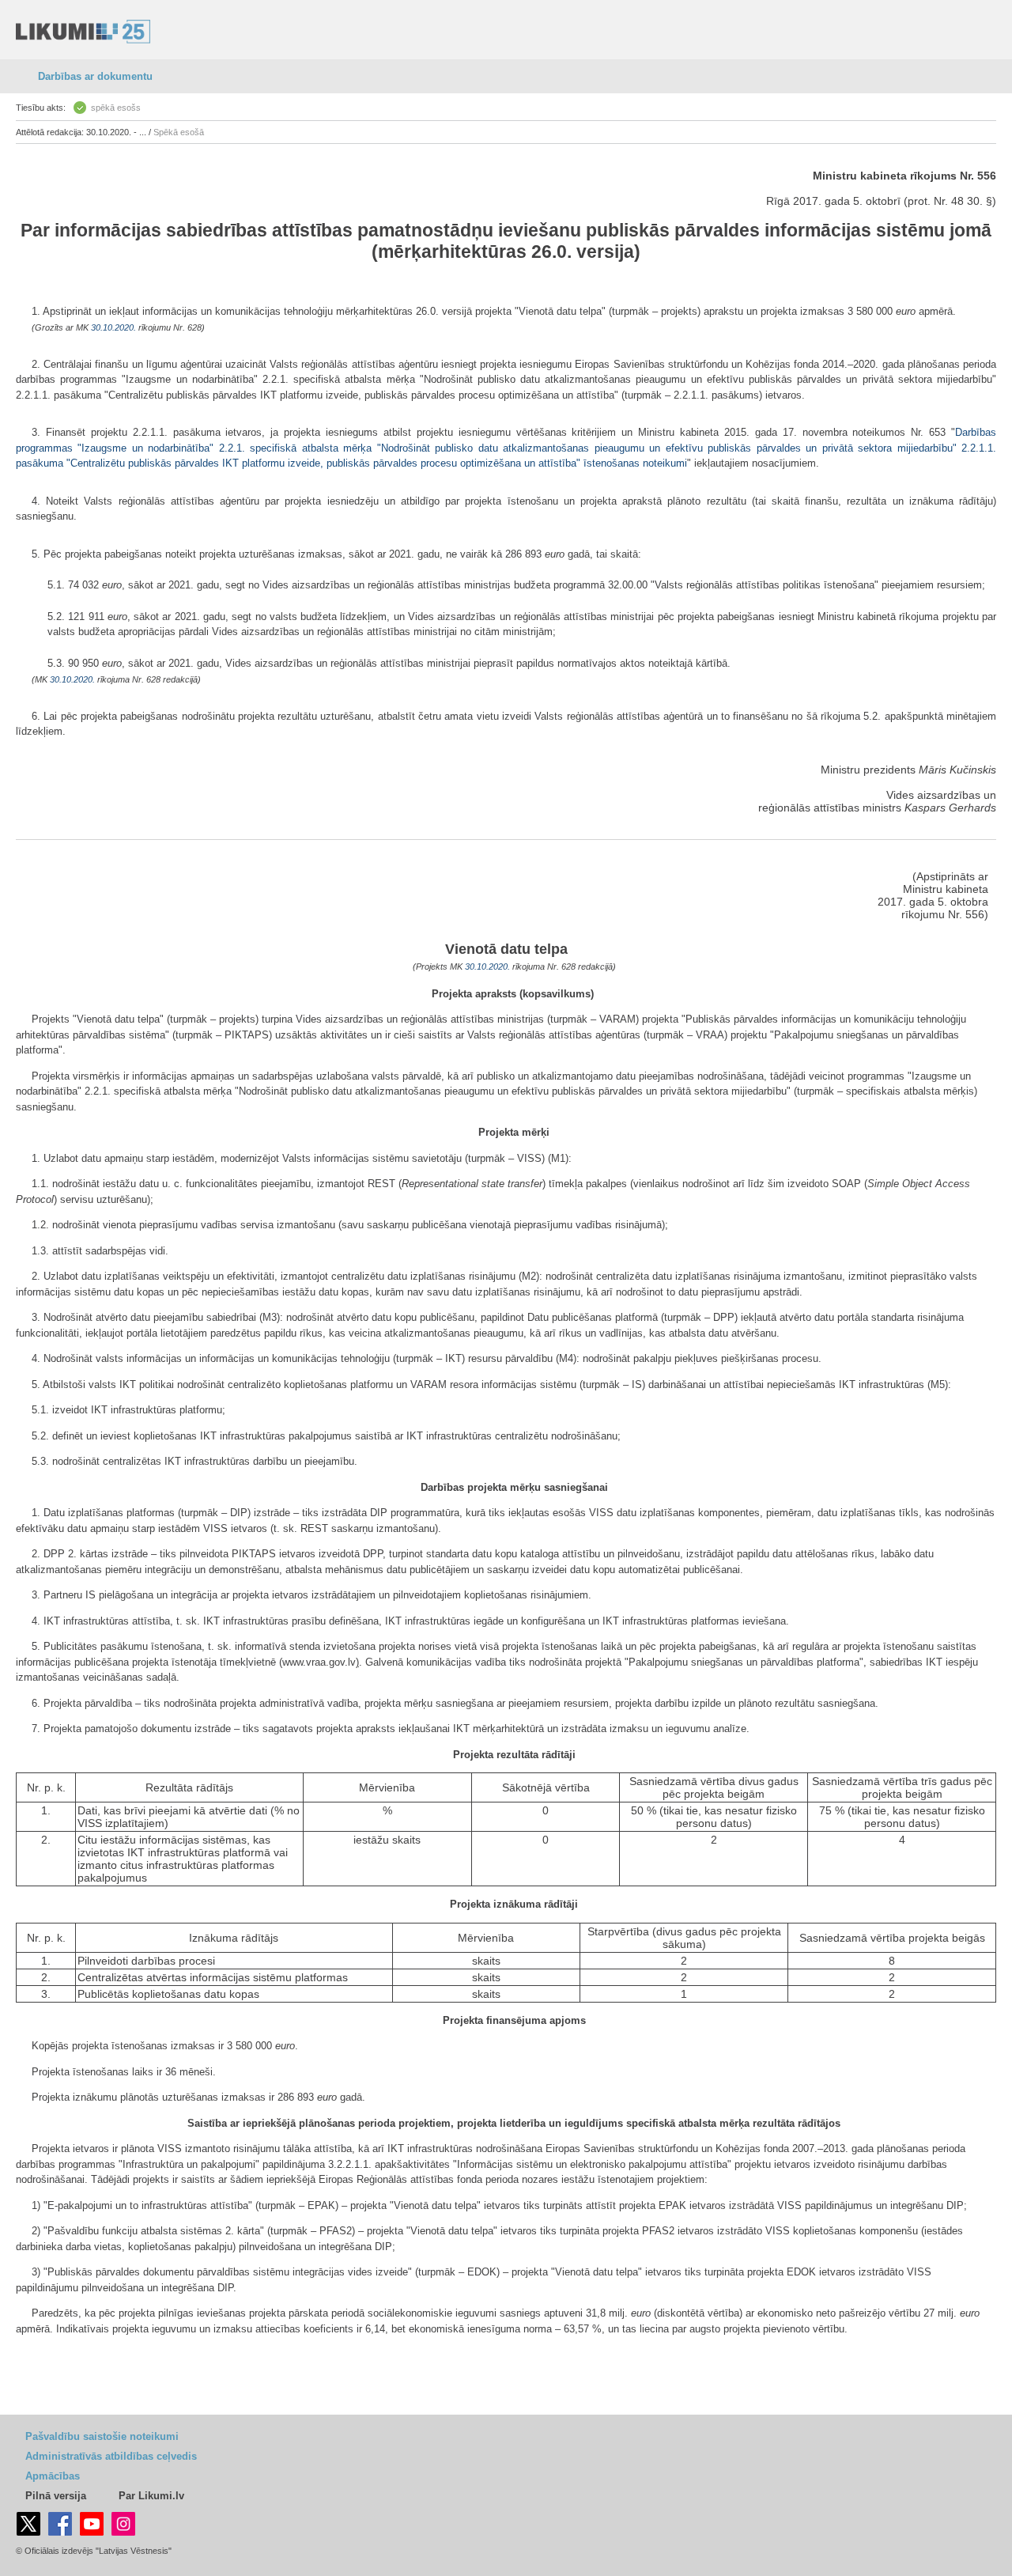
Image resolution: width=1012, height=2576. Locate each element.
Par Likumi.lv (151, 2496)
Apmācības (53, 2476)
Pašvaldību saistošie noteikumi (102, 2436)
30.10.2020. (113, 327)
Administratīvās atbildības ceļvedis (111, 2456)
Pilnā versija (56, 2496)
